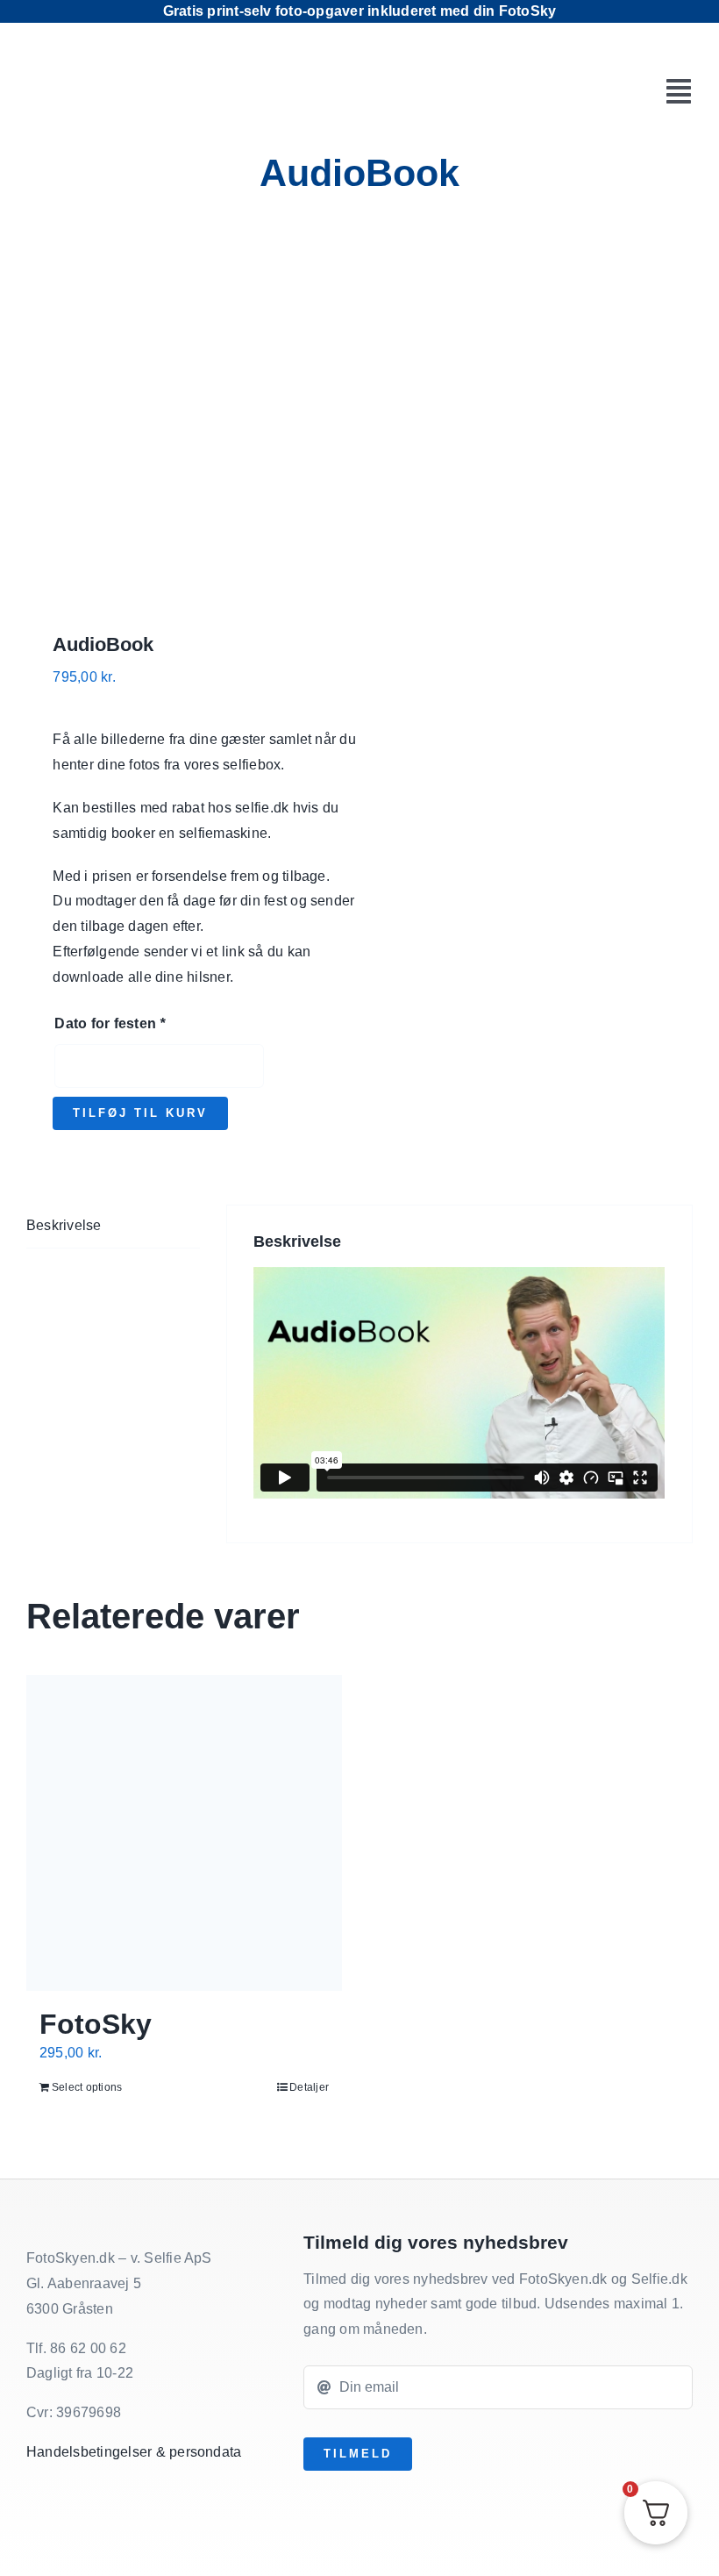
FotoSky (96, 2024)
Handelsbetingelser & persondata (134, 2452)
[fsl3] (128, 69)
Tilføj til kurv (140, 1113)
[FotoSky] (184, 1833)
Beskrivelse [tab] (64, 1225)
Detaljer (309, 2087)
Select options (87, 2087)
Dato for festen (110, 1023)
